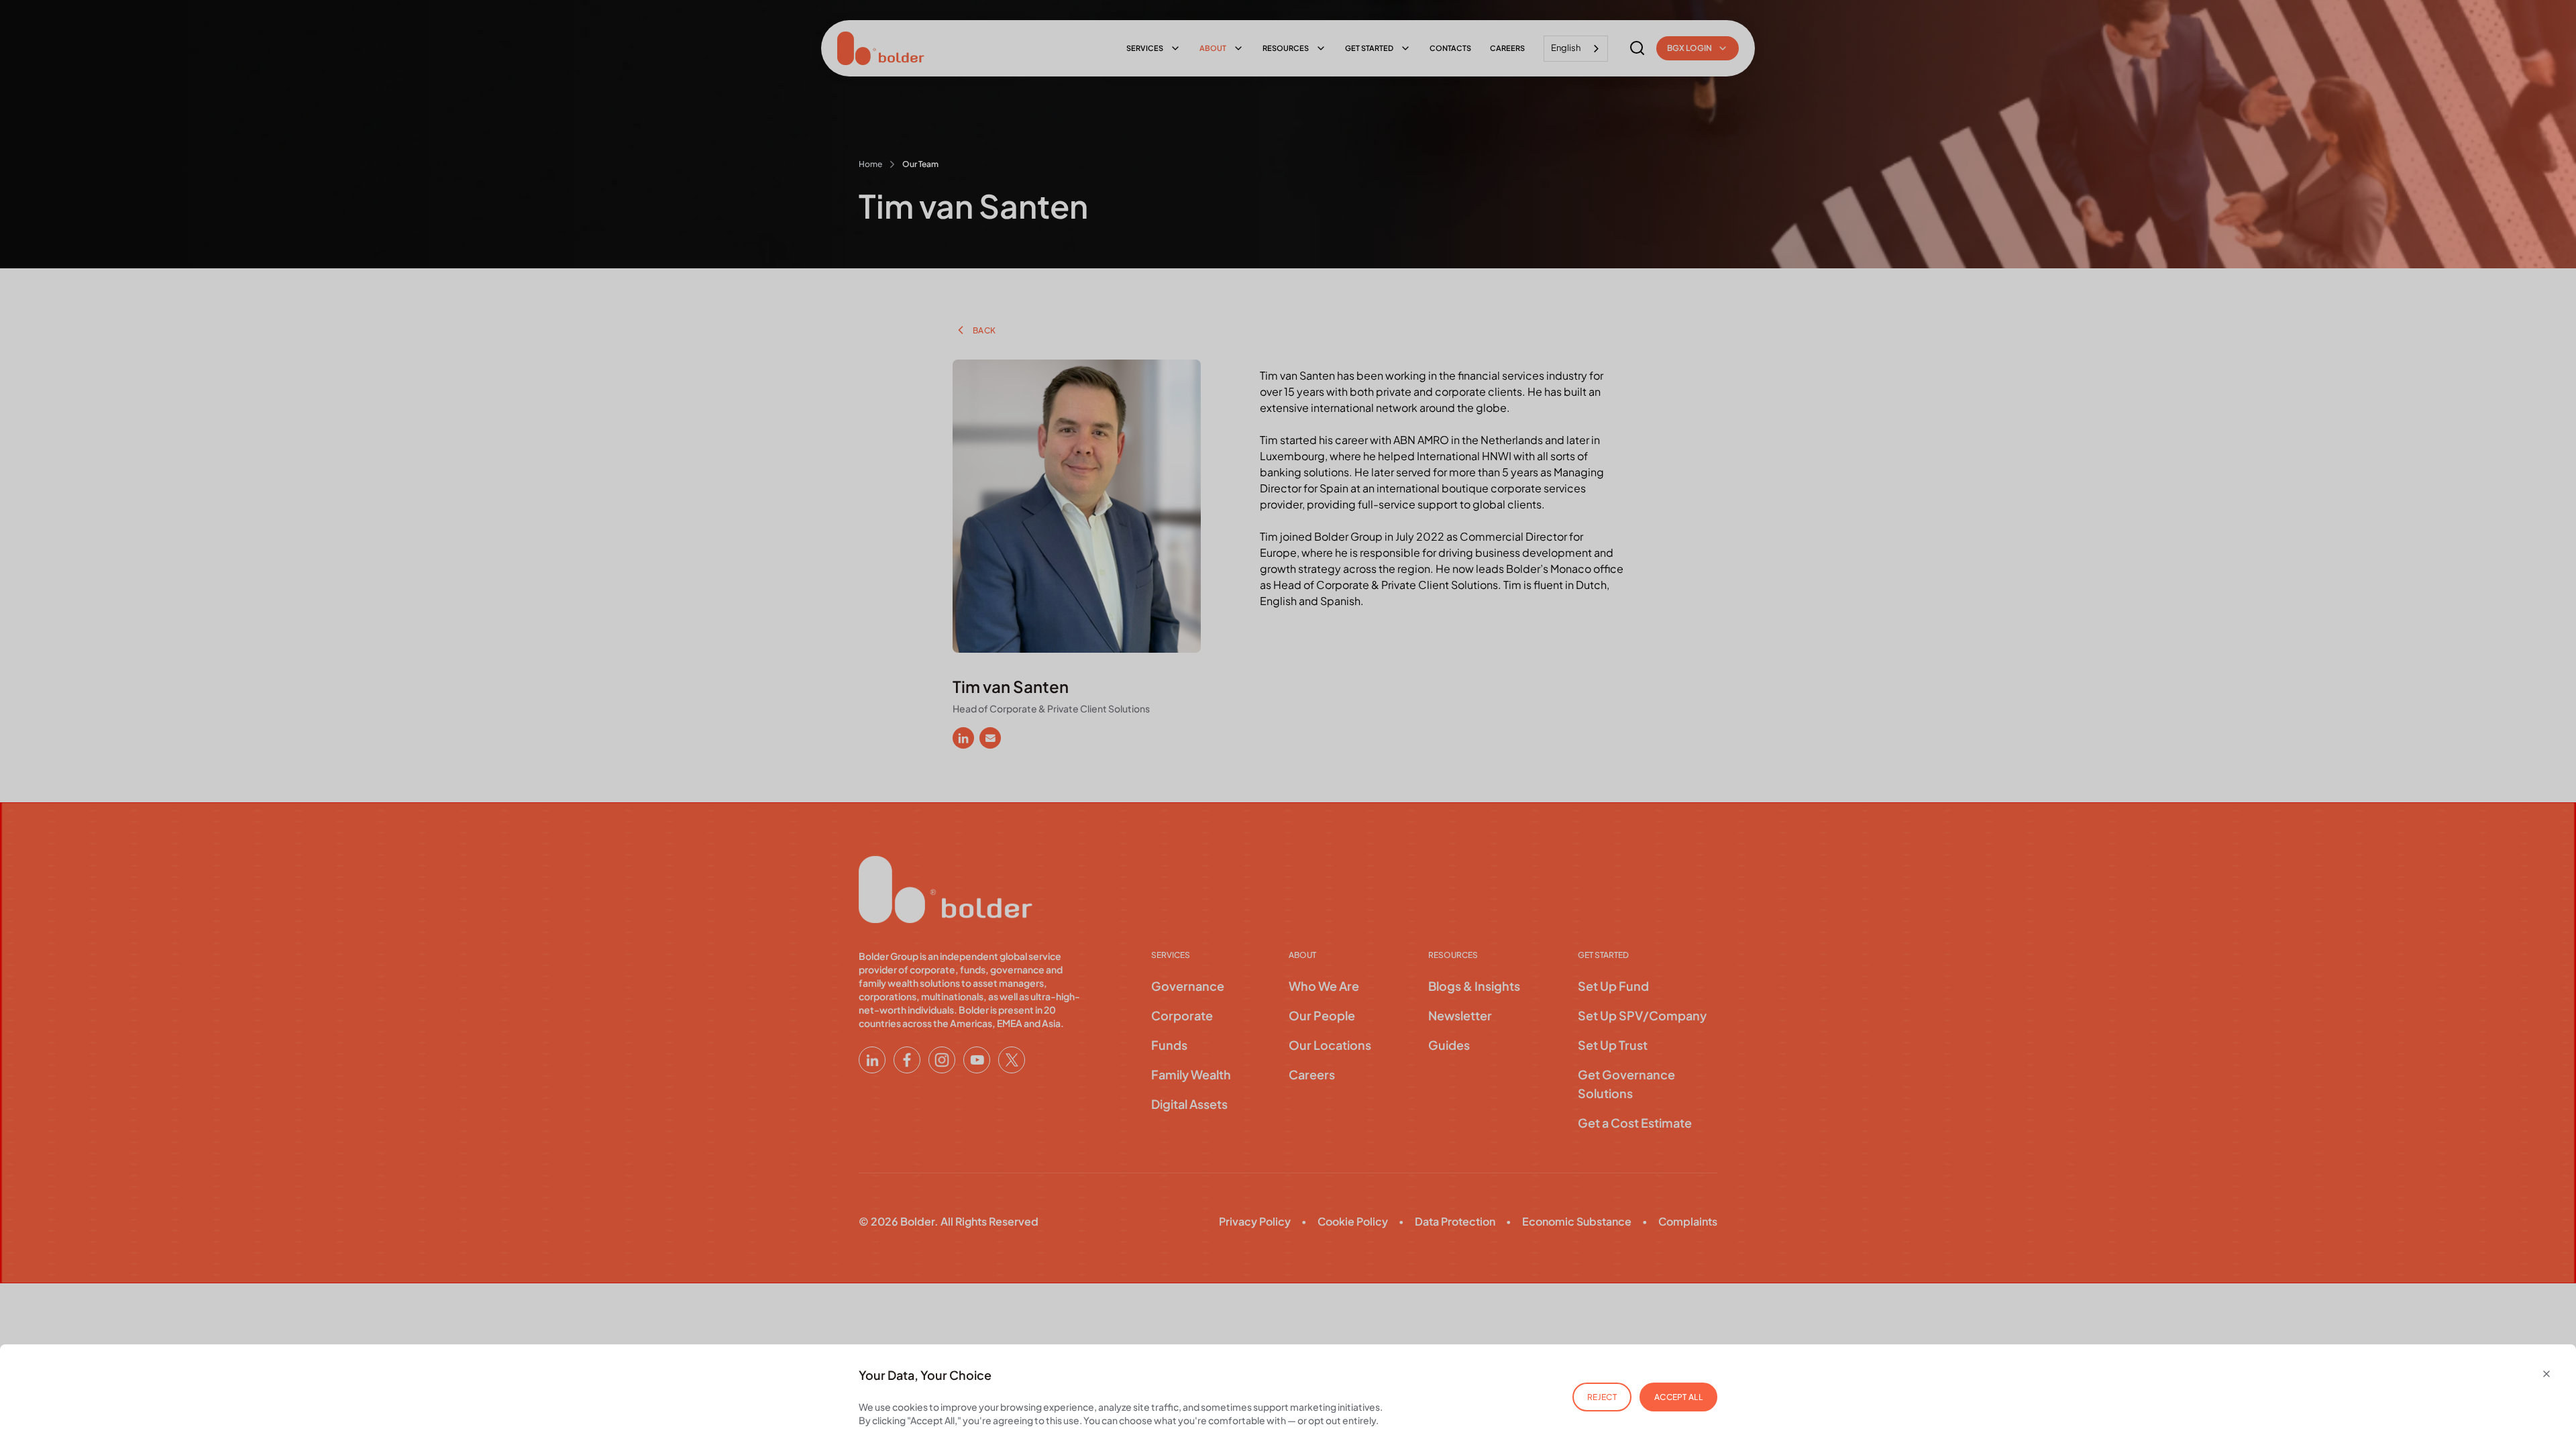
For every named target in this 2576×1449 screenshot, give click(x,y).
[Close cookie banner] (2546, 1374)
